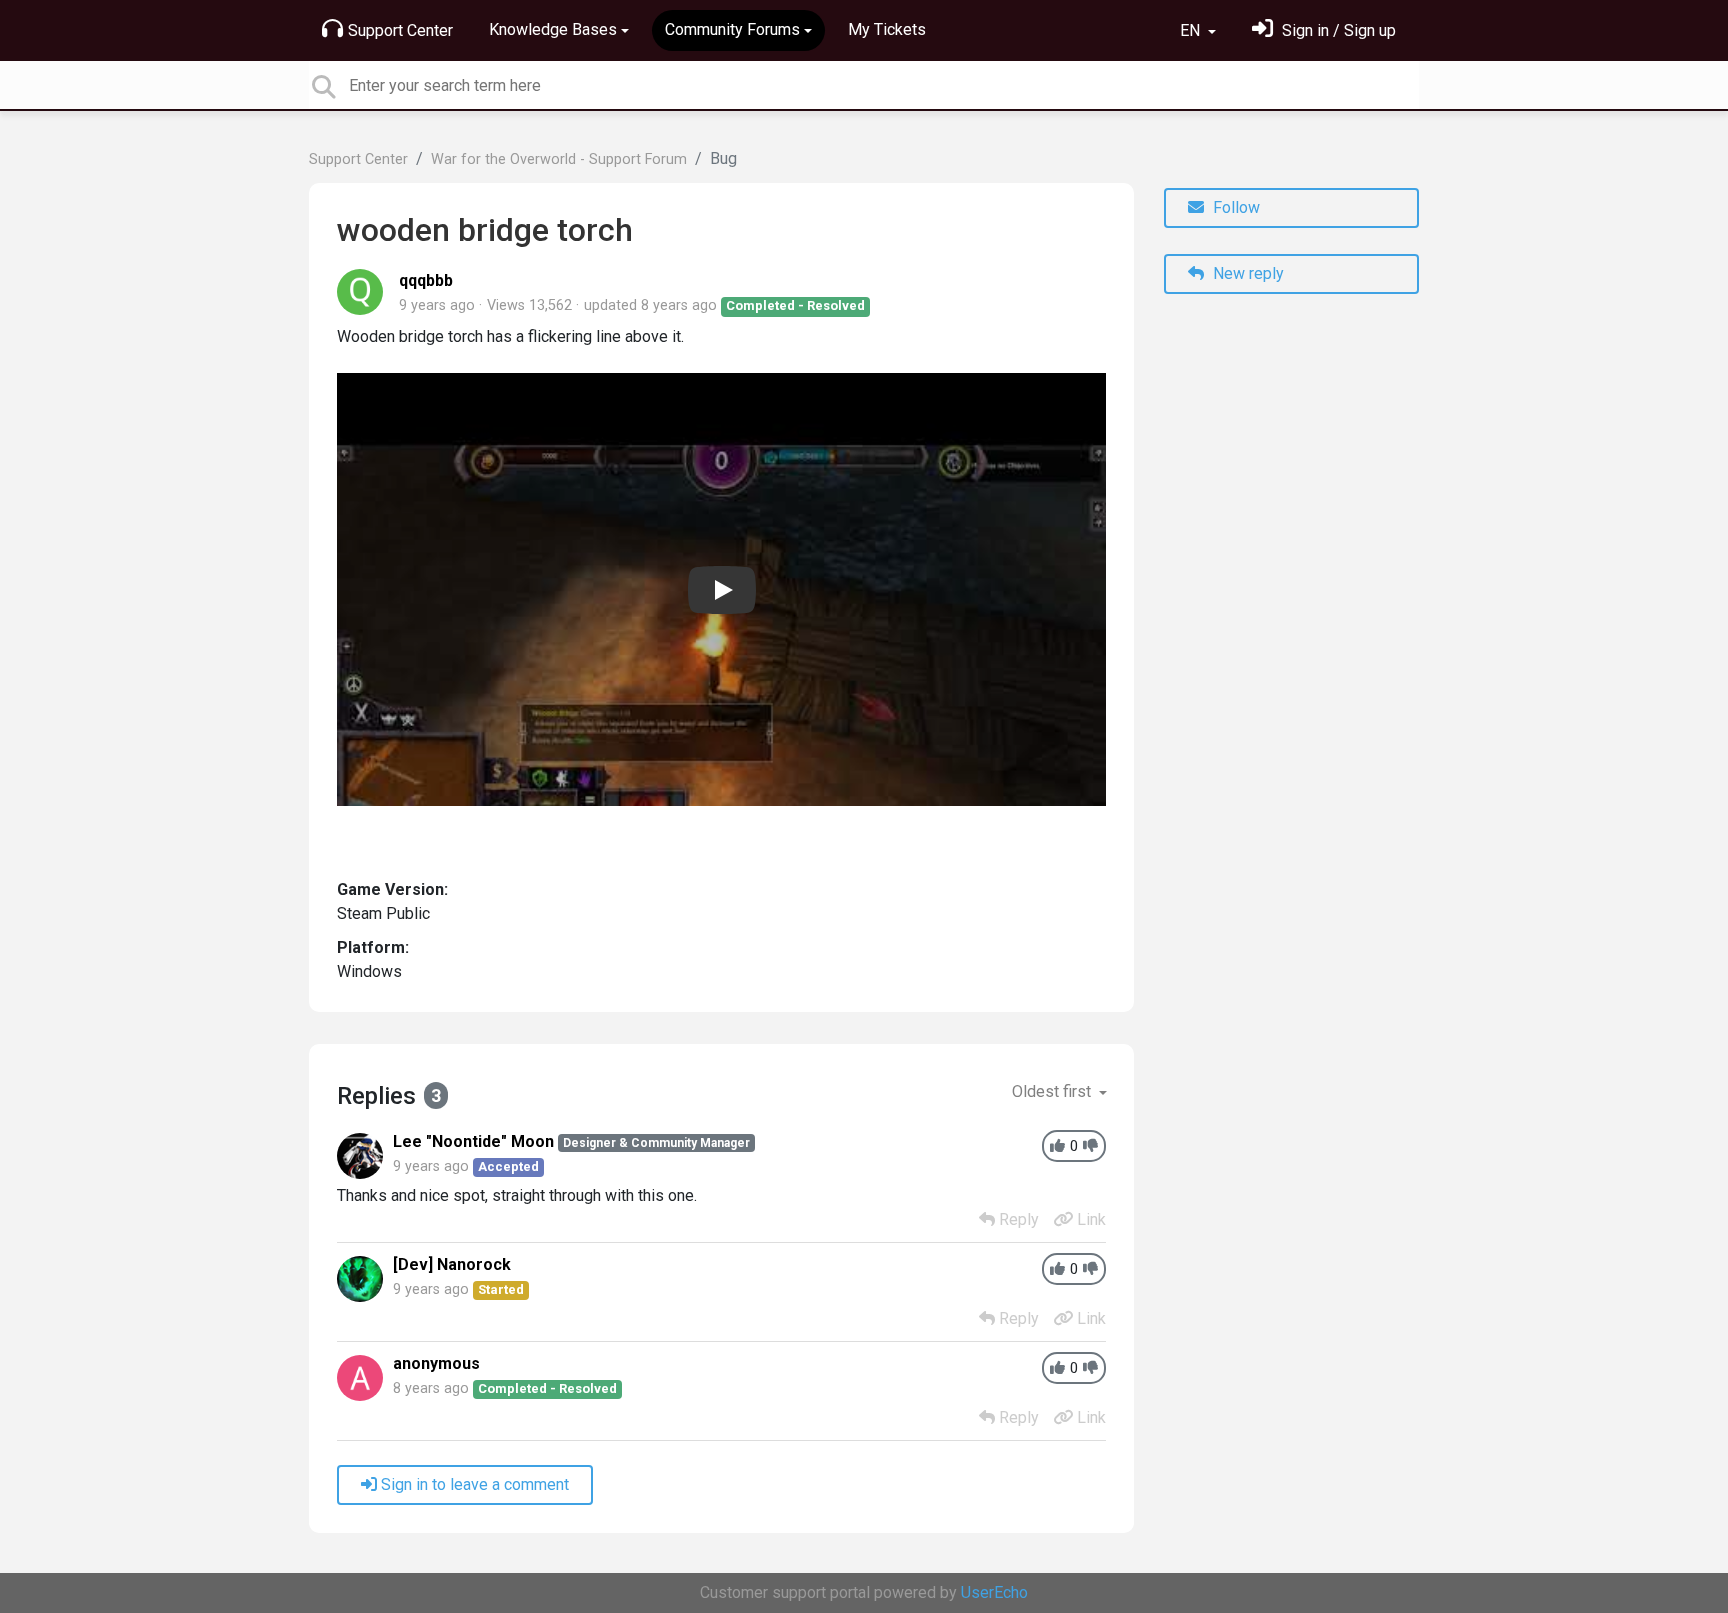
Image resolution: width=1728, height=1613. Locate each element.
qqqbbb (426, 280)
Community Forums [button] (732, 29)
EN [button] (1192, 30)
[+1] (1057, 1146)
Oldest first (1053, 1091)
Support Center (400, 30)
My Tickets (887, 29)
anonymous (436, 1363)
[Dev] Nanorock (452, 1264)
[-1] (1090, 1146)
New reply (1246, 273)
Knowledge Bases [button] (553, 29)
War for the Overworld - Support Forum (559, 159)
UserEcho (994, 1592)
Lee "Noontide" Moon (473, 1141)
